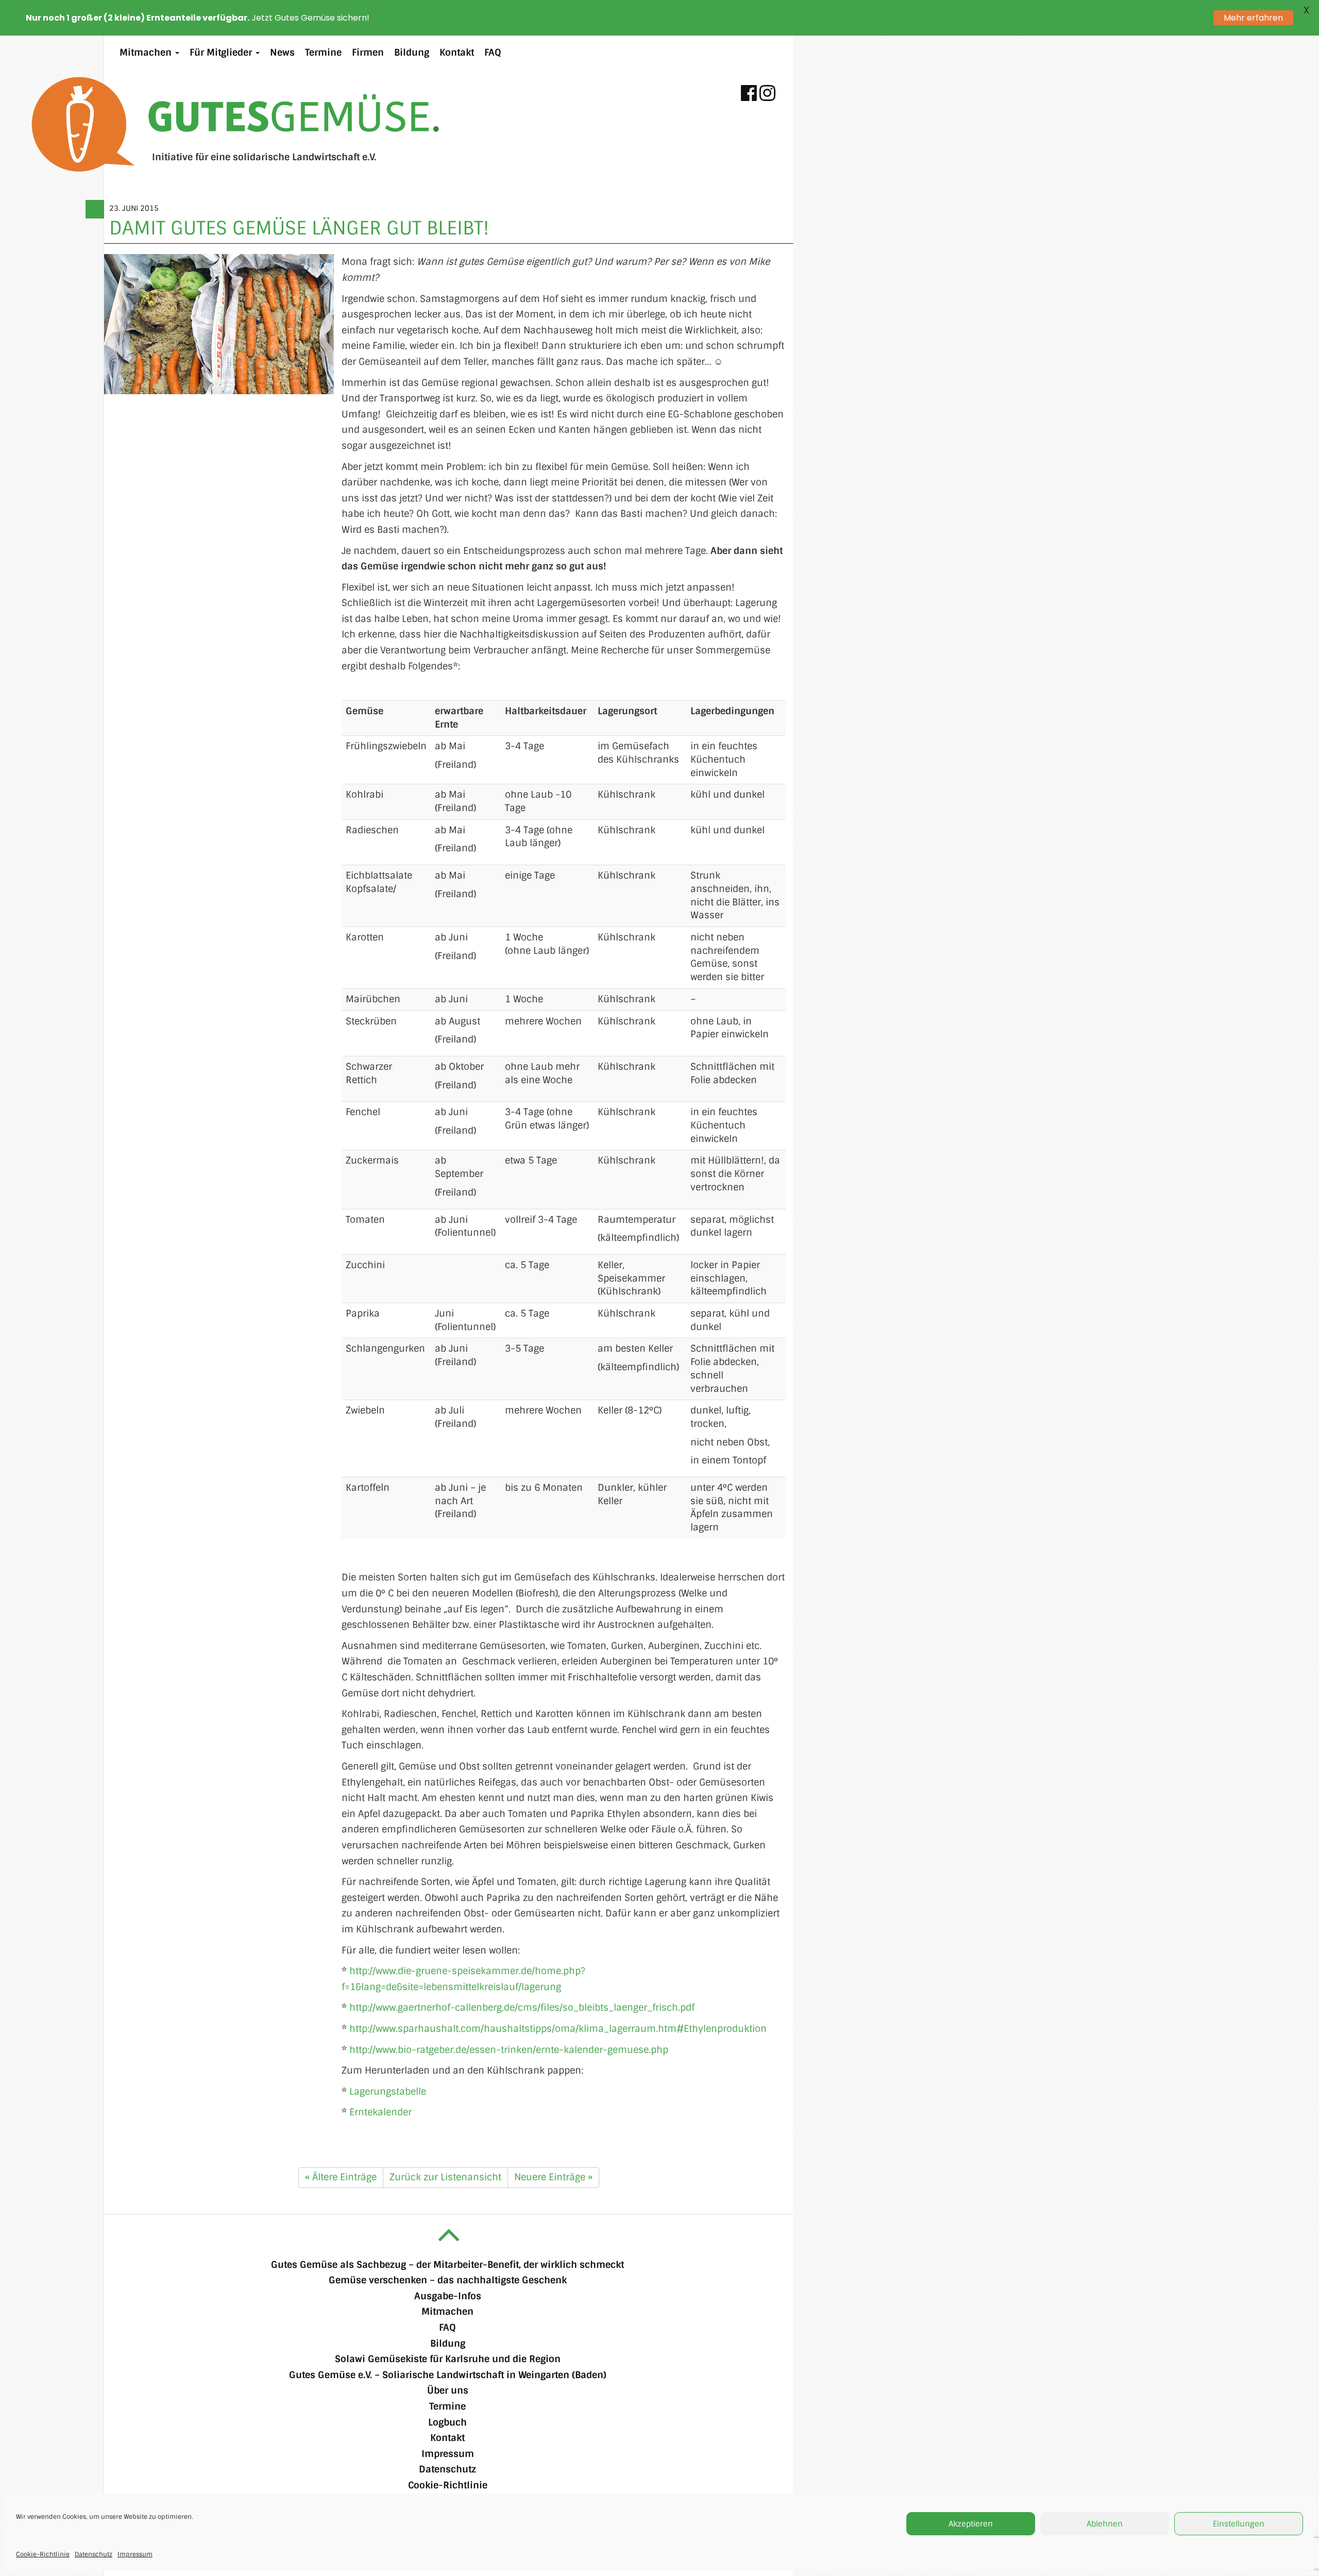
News (282, 53)
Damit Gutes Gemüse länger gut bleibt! (299, 228)
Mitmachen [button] (147, 53)
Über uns (448, 2390)
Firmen (368, 53)
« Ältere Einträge (341, 2177)
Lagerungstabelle (388, 2092)
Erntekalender (381, 2112)
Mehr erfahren (1253, 18)
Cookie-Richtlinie (43, 2554)
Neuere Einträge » (553, 2177)
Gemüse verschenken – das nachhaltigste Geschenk (448, 2280)
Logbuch (447, 2422)
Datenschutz (94, 2554)
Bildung (412, 53)
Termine (323, 53)
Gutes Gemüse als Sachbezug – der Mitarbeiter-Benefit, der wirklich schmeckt (447, 2265)
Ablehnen (1105, 2524)
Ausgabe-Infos (448, 2296)
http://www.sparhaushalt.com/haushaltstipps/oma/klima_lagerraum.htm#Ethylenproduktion (558, 2029)
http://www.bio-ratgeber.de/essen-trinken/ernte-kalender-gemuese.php (509, 2050)
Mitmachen (447, 2312)
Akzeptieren (971, 2524)
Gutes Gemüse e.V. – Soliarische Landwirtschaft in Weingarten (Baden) (448, 2375)
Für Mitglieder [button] (222, 53)
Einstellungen (1239, 2524)
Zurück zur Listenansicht (445, 2177)
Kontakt (457, 53)
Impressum (135, 2554)
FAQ (493, 53)
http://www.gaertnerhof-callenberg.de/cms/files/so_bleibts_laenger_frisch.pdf (522, 2008)
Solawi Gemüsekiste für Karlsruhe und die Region (448, 2359)
